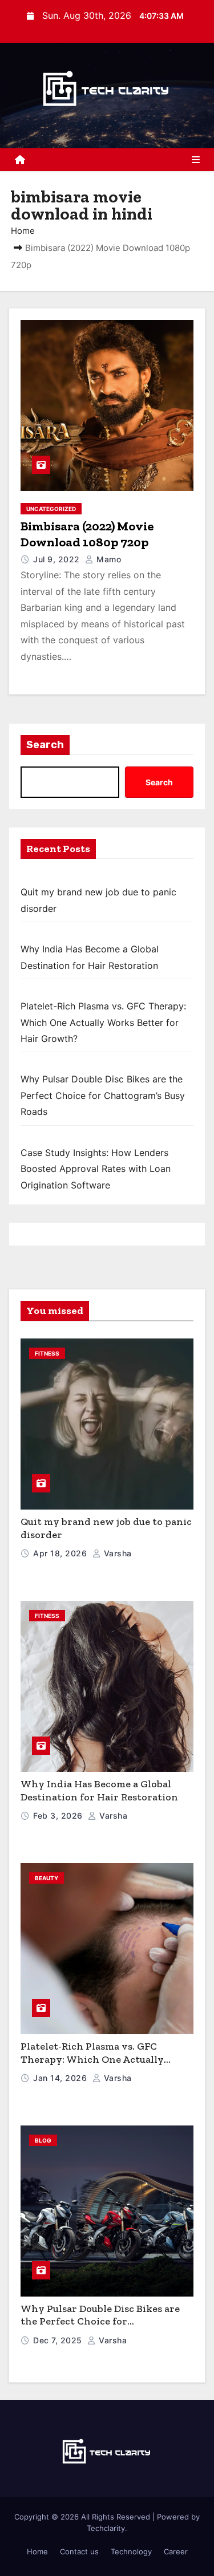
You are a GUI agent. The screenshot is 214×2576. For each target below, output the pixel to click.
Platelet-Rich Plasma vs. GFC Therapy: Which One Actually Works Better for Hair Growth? (103, 1022)
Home (23, 231)
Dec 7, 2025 (59, 2340)
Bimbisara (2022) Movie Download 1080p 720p (87, 534)
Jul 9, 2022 (58, 559)
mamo (108, 559)
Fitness (47, 1353)
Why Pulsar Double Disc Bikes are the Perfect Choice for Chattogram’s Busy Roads (103, 1095)
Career (176, 2551)
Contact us (79, 2551)
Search (45, 745)
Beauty (47, 1878)
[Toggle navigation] (196, 160)
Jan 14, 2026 (61, 2078)
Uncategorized (51, 509)
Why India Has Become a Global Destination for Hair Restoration (99, 1790)
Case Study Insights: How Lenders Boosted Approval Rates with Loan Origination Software (96, 1169)
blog (43, 2140)
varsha (116, 1553)
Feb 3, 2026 (59, 1816)
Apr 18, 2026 (61, 1553)
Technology (131, 2551)
